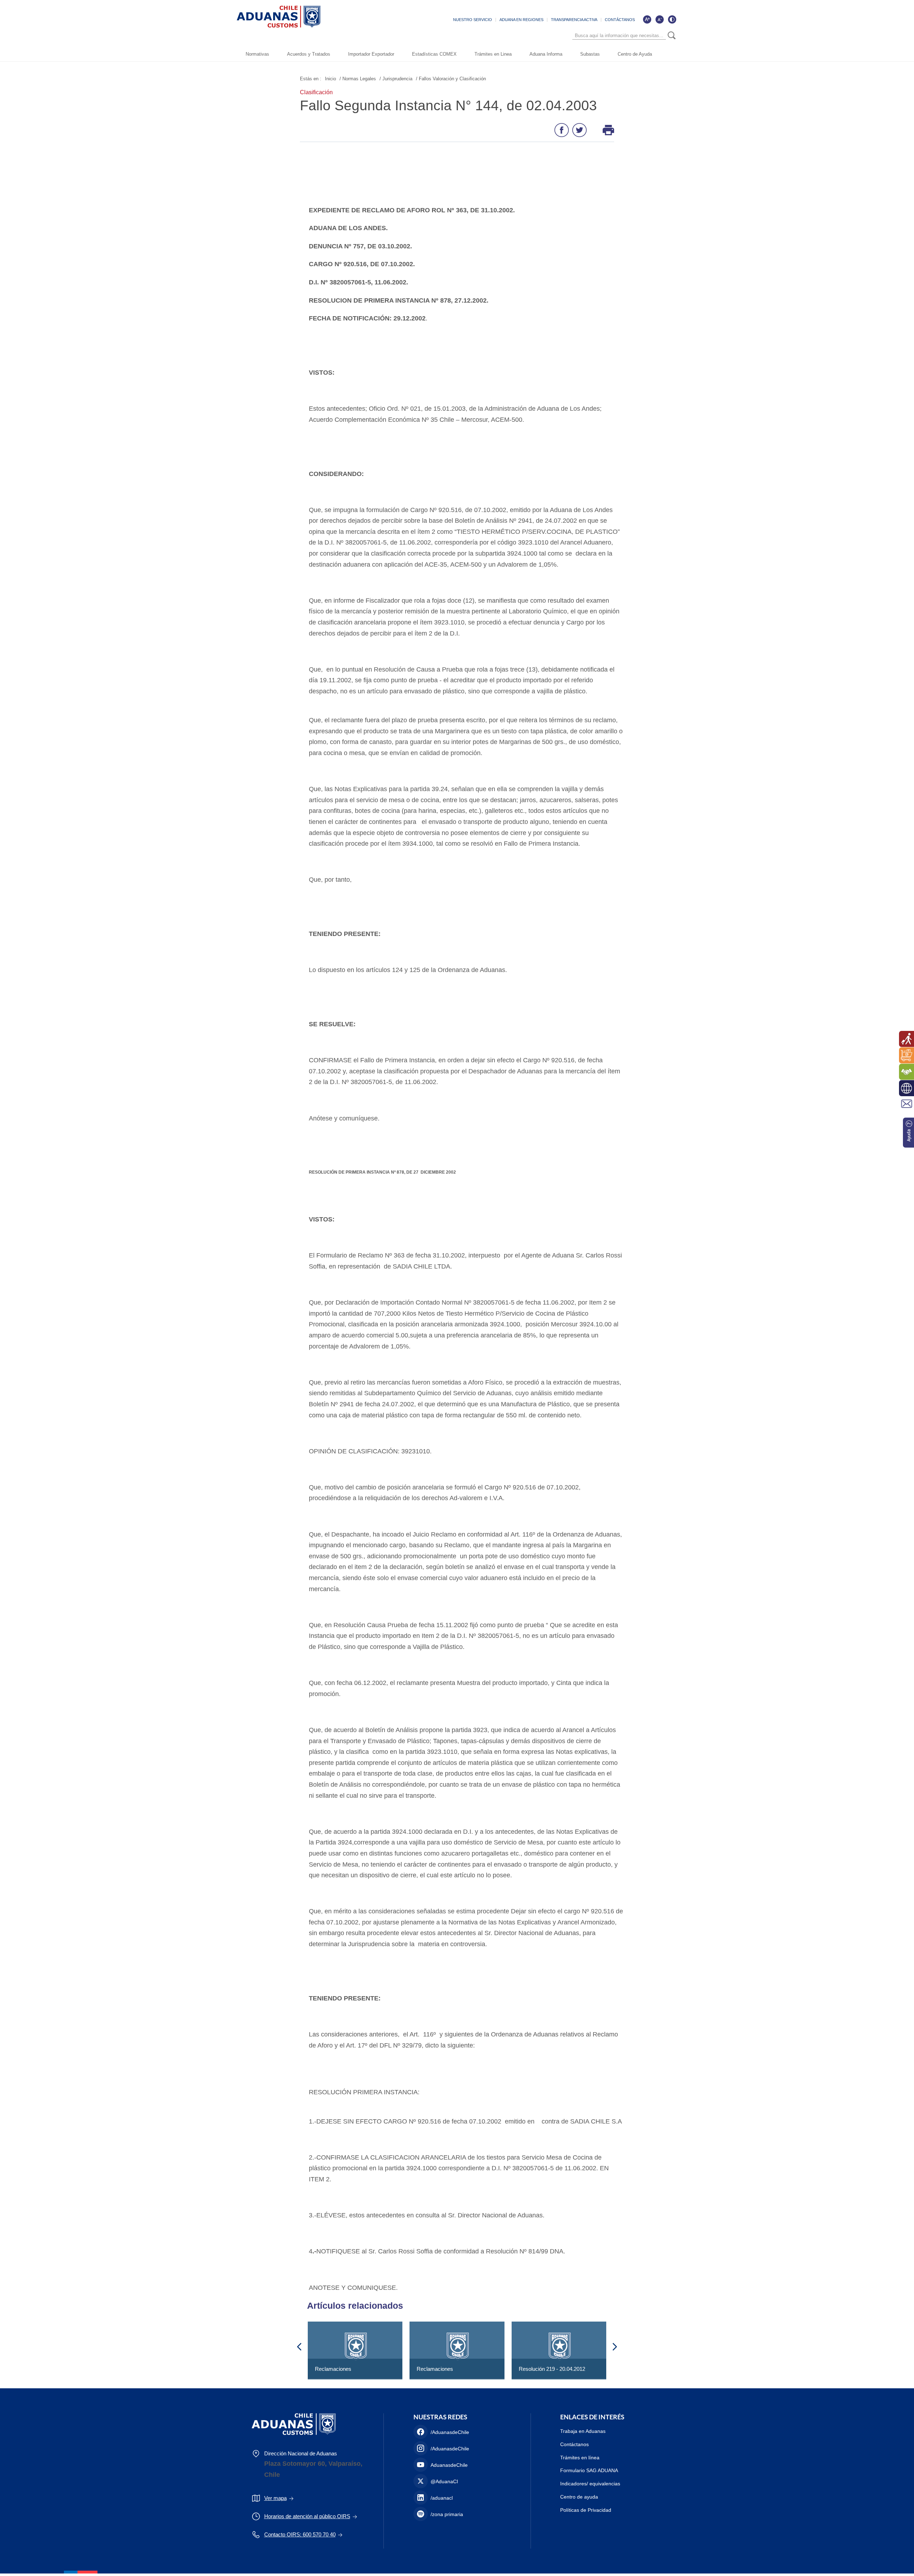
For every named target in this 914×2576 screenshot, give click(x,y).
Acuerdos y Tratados (309, 54)
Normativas (257, 54)
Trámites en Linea (493, 54)
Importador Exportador (371, 54)
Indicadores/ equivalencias (590, 2484)
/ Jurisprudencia (396, 79)
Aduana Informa (546, 54)
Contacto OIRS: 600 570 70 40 (300, 2534)
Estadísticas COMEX (434, 54)
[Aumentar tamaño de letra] (647, 19)
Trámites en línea (580, 2458)
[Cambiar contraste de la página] (672, 19)
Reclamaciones (333, 2369)
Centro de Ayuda (635, 54)
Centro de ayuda (579, 2497)
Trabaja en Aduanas (583, 2431)
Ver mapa (275, 2498)
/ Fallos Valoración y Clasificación (451, 79)
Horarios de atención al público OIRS (307, 2516)
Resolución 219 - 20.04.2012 (552, 2369)
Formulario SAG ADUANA (589, 2470)
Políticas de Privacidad (586, 2510)
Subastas (590, 54)
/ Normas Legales (358, 79)
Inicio (330, 79)
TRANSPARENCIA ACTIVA (574, 20)
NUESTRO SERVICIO (473, 20)
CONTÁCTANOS (620, 20)
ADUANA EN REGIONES (521, 20)
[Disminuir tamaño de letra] (659, 19)
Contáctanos (574, 2444)
